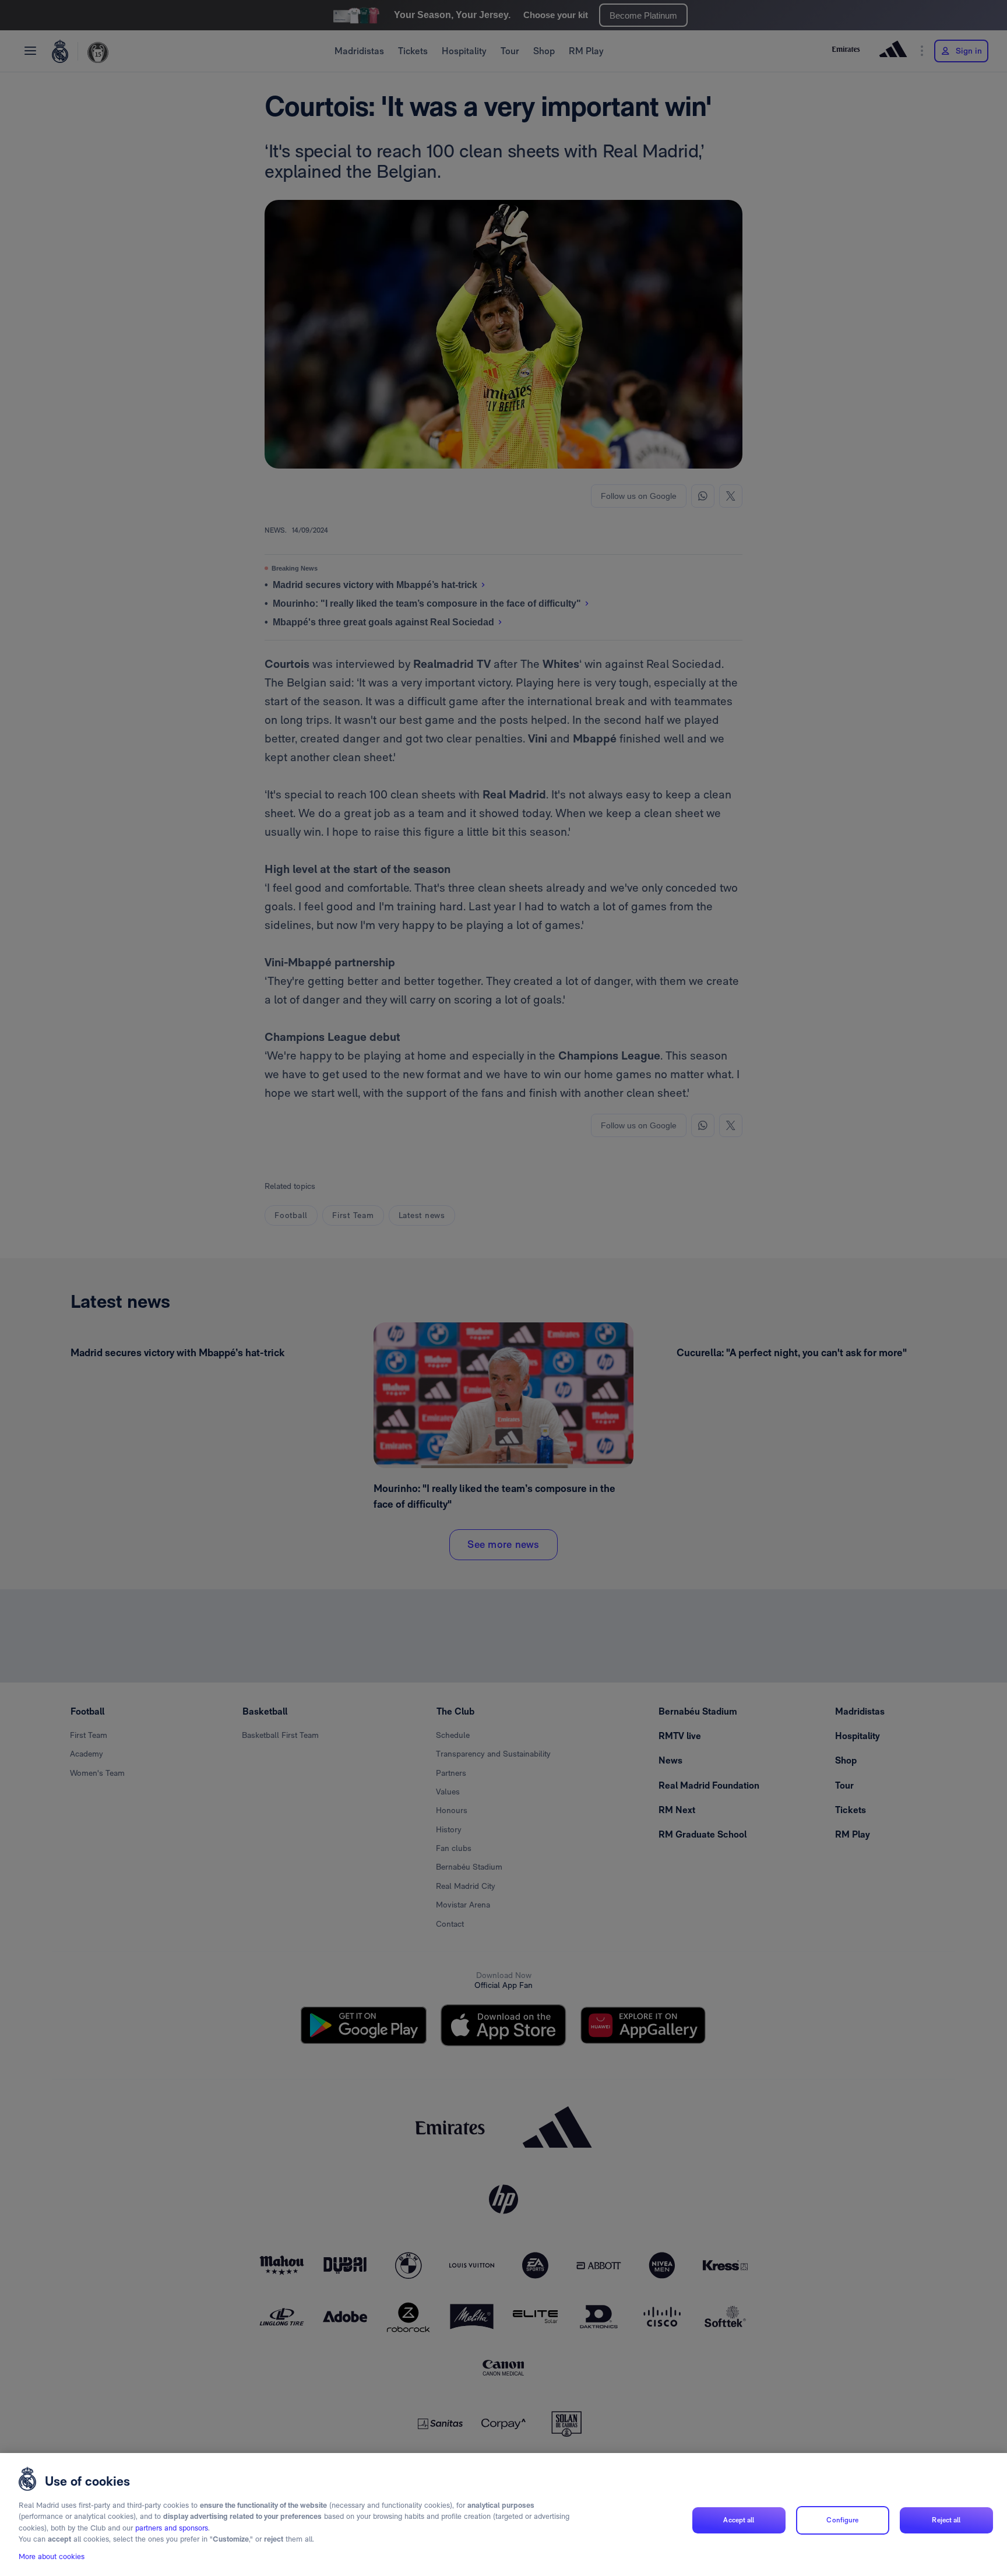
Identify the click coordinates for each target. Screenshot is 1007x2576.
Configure (842, 2520)
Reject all (946, 2520)
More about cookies (52, 2556)
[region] (503, 2515)
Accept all (739, 2520)
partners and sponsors (172, 2528)
